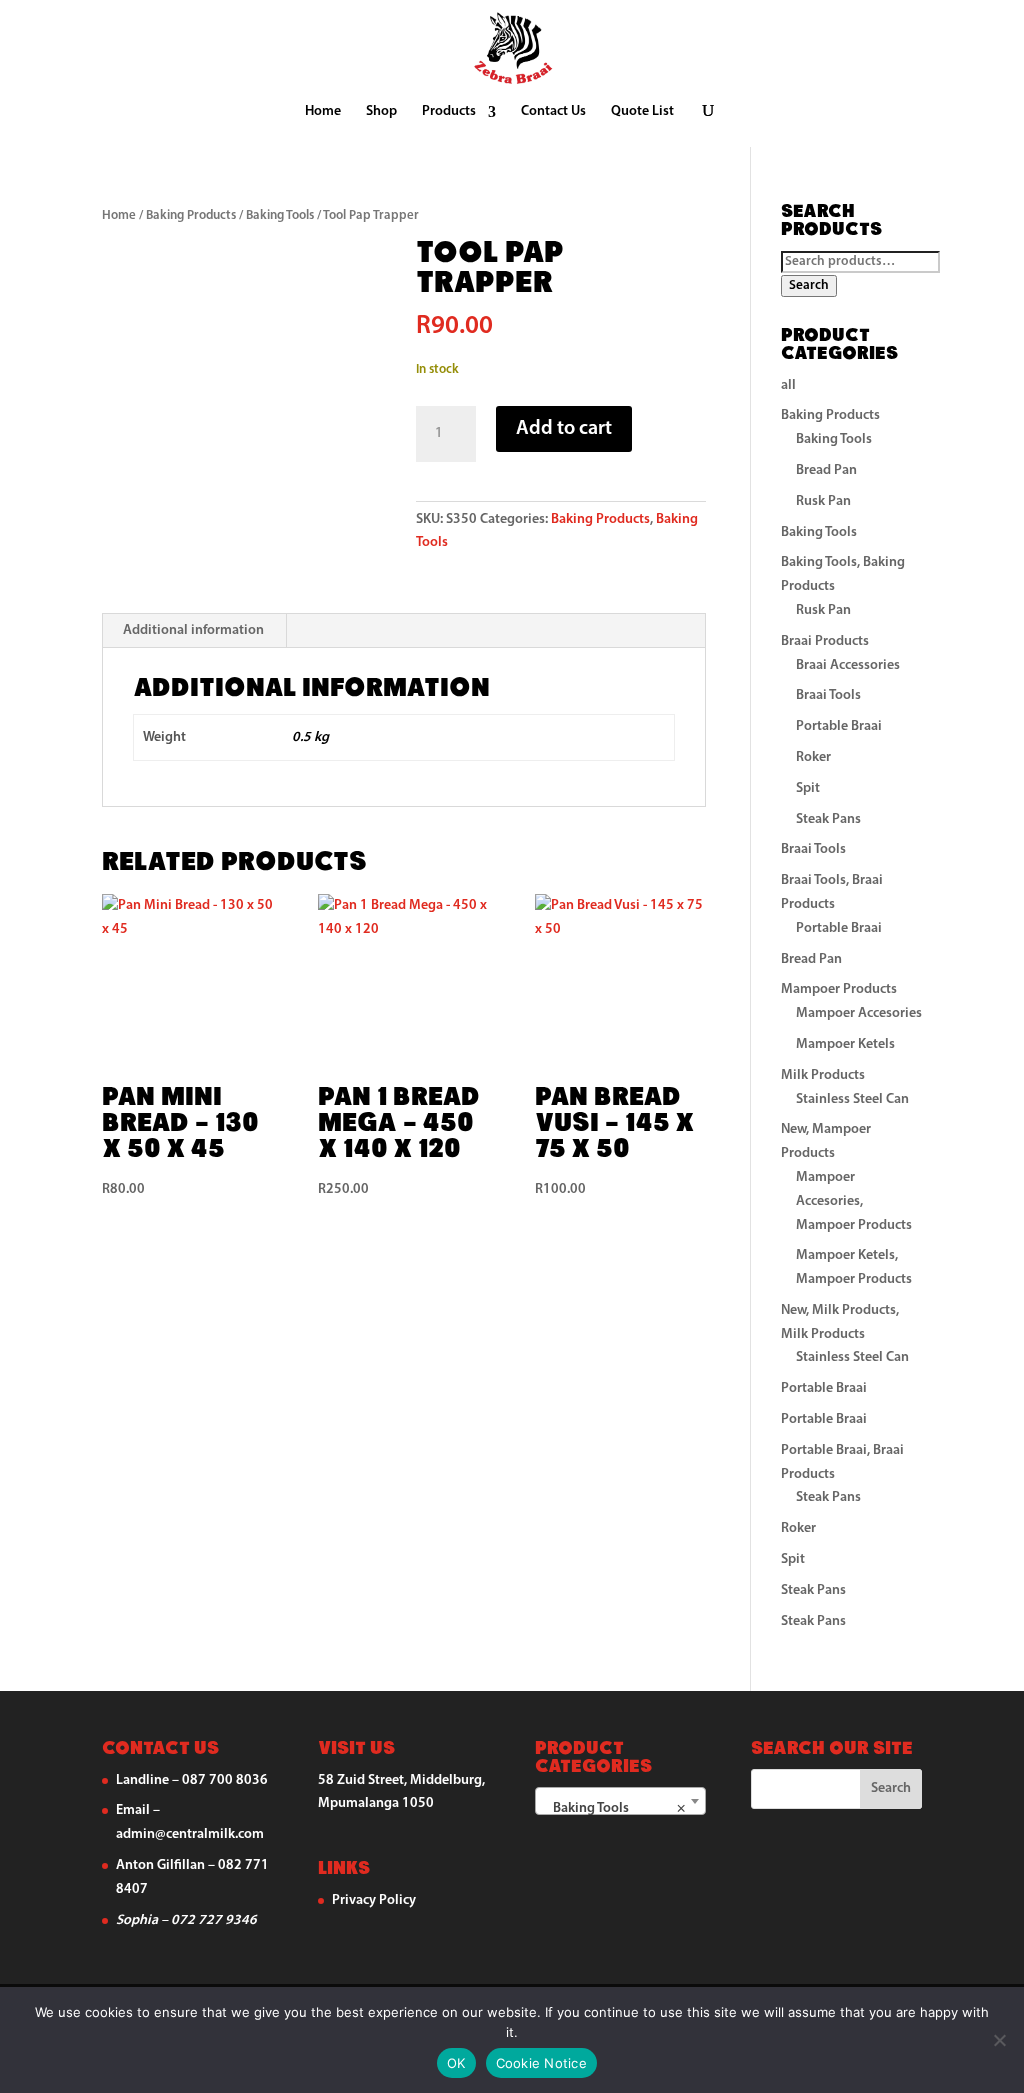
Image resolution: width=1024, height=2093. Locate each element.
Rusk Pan (823, 501)
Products (449, 112)
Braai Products (825, 641)
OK (456, 2063)
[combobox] (620, 1801)
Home (323, 112)
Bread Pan (826, 470)
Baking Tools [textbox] (614, 1808)
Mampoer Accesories (859, 1013)
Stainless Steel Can (852, 1099)
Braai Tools (828, 695)
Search (809, 285)
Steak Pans (828, 819)
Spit (808, 788)
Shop (381, 112)
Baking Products (191, 215)
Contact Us (553, 112)
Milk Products (823, 1075)
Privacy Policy (374, 1900)
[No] (999, 2040)
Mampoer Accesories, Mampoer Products (854, 1201)
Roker (813, 757)
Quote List (642, 112)
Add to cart (564, 429)
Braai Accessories (848, 665)
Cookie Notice (541, 2063)
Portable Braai (839, 726)
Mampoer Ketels (845, 1044)
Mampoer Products (839, 989)
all (788, 385)
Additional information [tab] (193, 630)
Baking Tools (280, 215)
